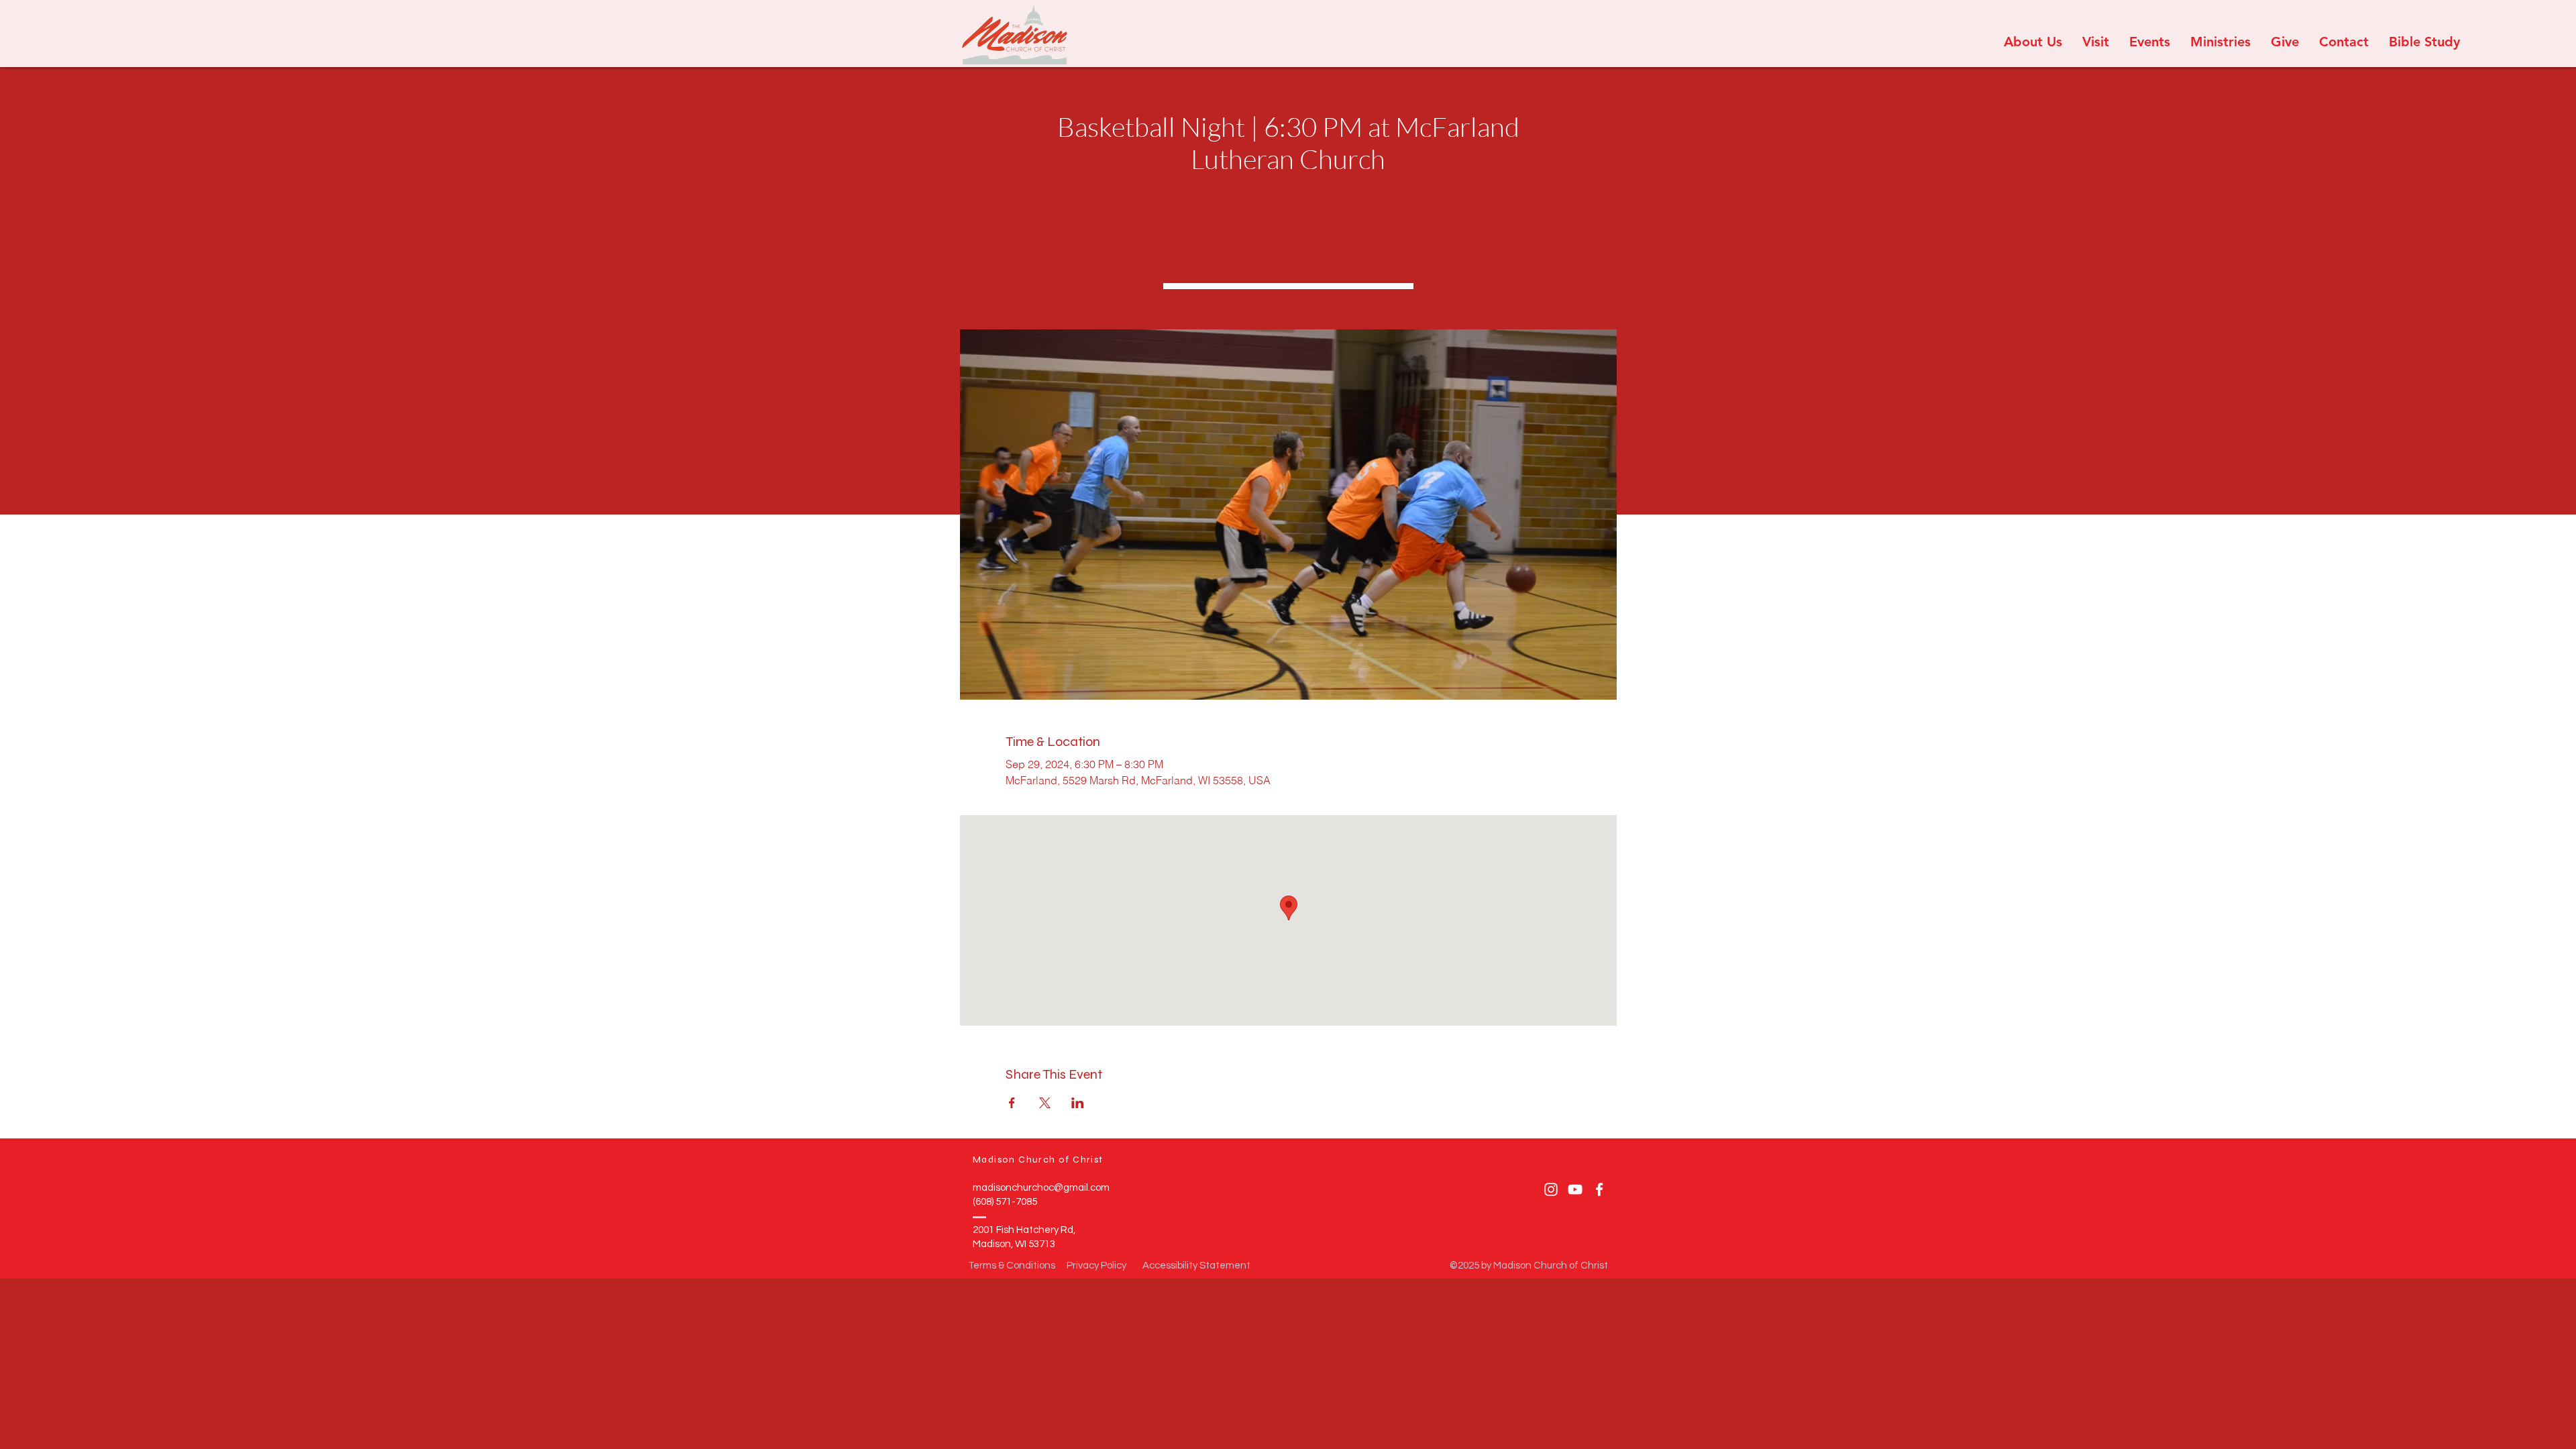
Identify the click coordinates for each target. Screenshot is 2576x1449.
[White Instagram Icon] (1551, 1189)
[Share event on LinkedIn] (1078, 1103)
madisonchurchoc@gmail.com (1041, 1188)
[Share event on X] (1045, 1103)
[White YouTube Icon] (1575, 1189)
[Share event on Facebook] (1012, 1103)
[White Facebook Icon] (1599, 1189)
